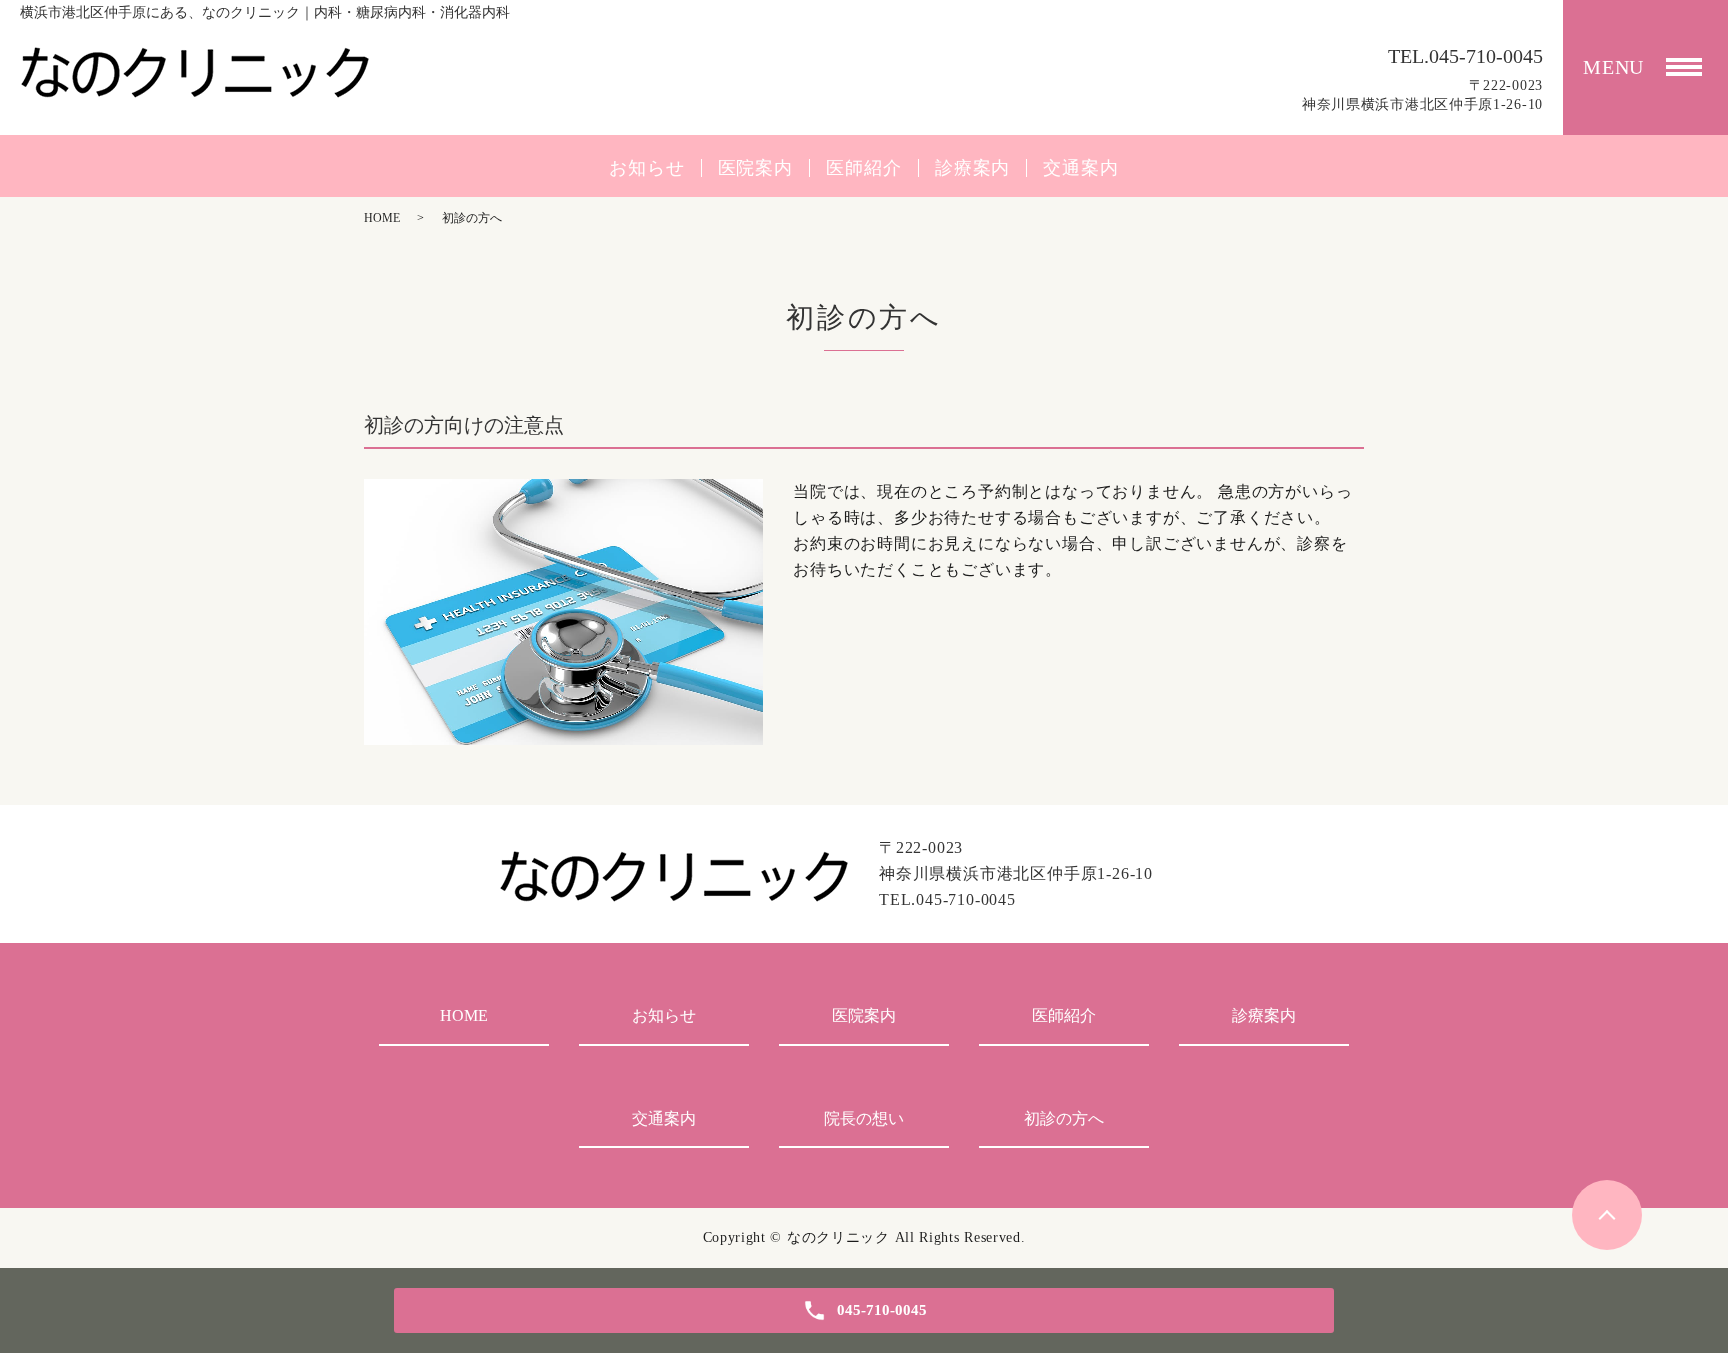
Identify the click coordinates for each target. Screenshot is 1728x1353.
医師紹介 (864, 168)
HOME (382, 218)
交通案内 (1081, 168)
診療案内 (973, 168)
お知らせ (647, 168)
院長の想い (864, 1118)
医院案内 (756, 168)
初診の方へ (1064, 1118)
